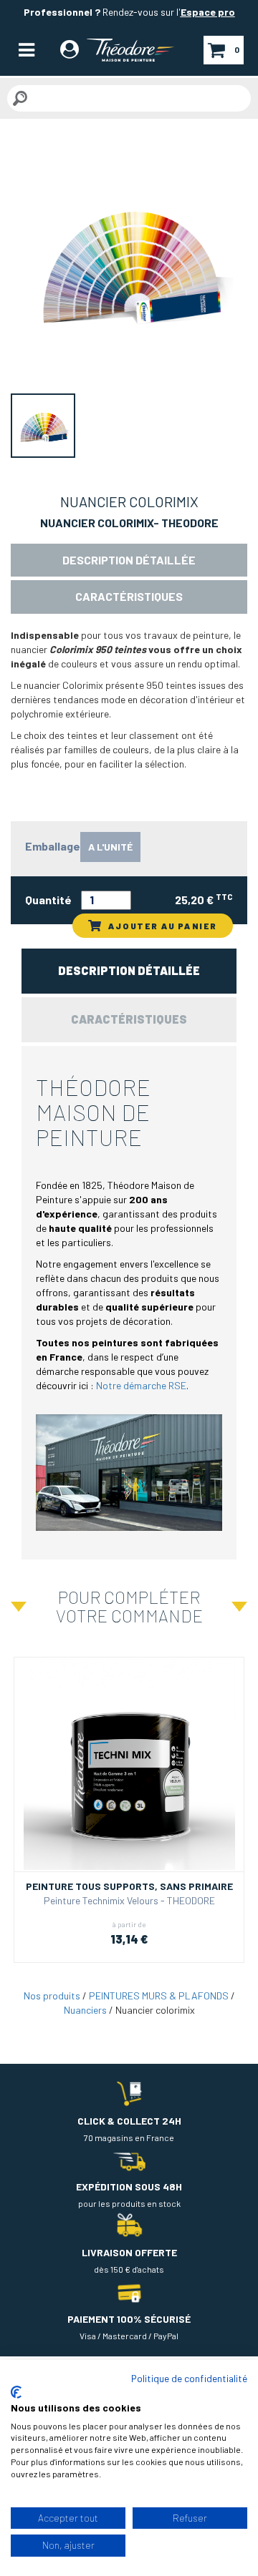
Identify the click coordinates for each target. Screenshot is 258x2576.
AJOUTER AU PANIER (163, 926)
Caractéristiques (129, 596)
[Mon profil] (70, 52)
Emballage (53, 846)
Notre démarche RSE (141, 1385)
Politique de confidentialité (189, 2378)
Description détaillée (129, 560)
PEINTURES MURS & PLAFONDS (159, 1995)
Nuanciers (85, 2010)
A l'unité (110, 847)
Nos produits (52, 1995)
